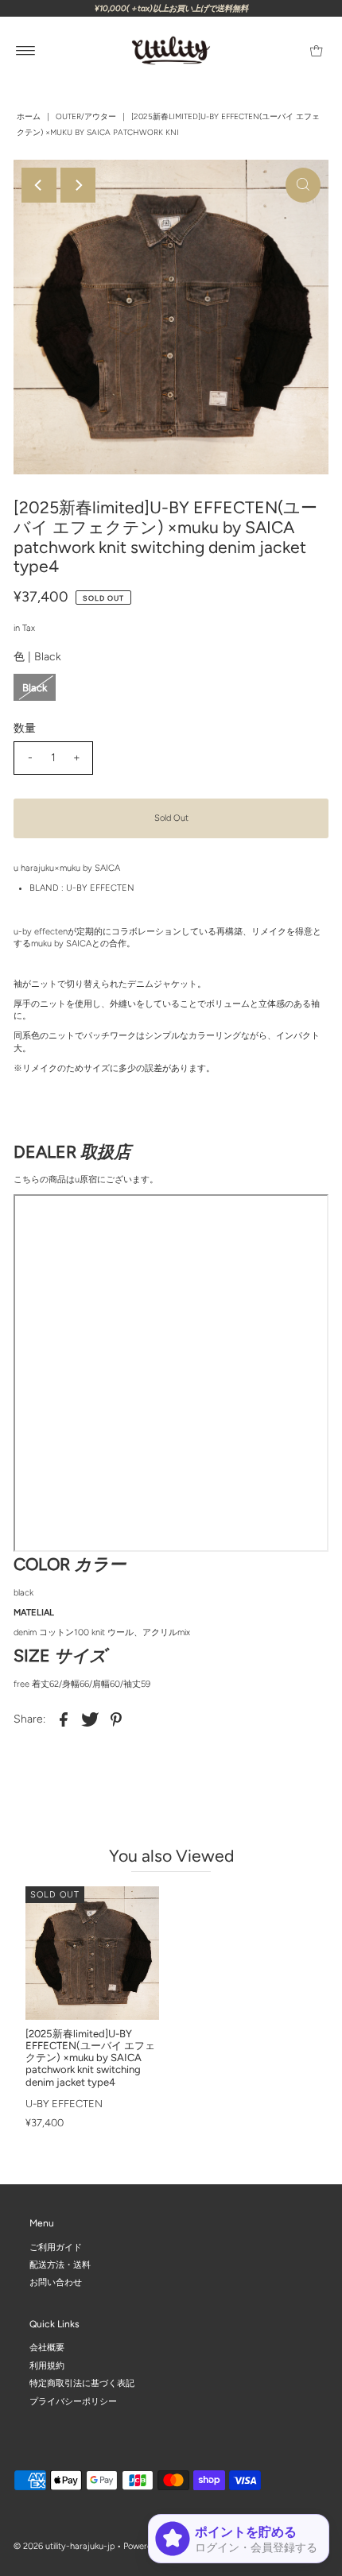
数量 (25, 728)
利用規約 (47, 2366)
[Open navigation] (26, 51)
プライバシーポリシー (73, 2401)
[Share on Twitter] (90, 1719)
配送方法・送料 (60, 2265)
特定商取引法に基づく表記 (82, 2383)
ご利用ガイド (56, 2247)
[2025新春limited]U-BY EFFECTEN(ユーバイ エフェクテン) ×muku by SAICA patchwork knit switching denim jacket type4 (90, 2058)
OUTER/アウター (86, 116)
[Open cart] (316, 51)
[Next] (78, 185)
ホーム (29, 116)
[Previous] (39, 185)
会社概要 (47, 2348)
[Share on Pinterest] (116, 1719)
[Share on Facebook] (64, 1719)
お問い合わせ (56, 2282)
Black (35, 688)
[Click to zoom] (303, 185)
